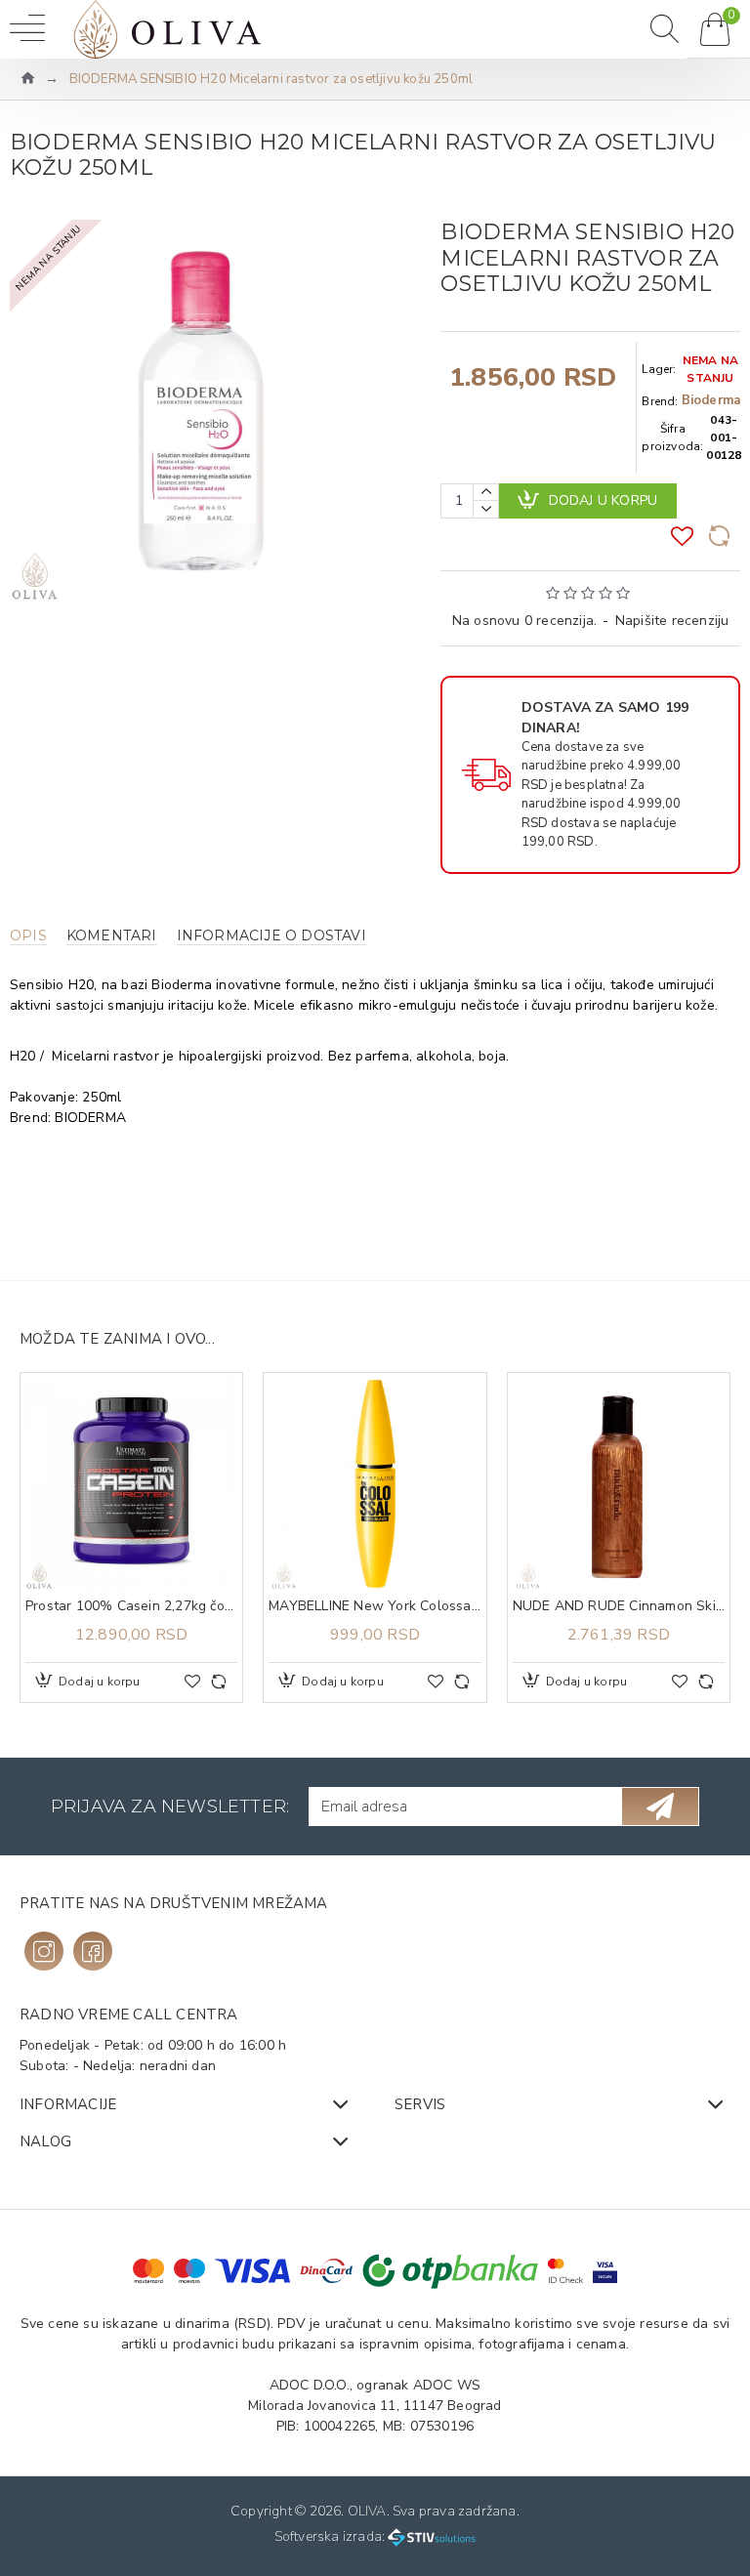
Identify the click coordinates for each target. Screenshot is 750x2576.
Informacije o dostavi (271, 936)
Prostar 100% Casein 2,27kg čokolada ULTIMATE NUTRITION (131, 1606)
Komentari (112, 936)
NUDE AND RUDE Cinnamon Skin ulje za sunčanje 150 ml (619, 1606)
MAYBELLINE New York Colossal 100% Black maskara (375, 1606)
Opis (28, 936)
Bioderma (711, 400)
